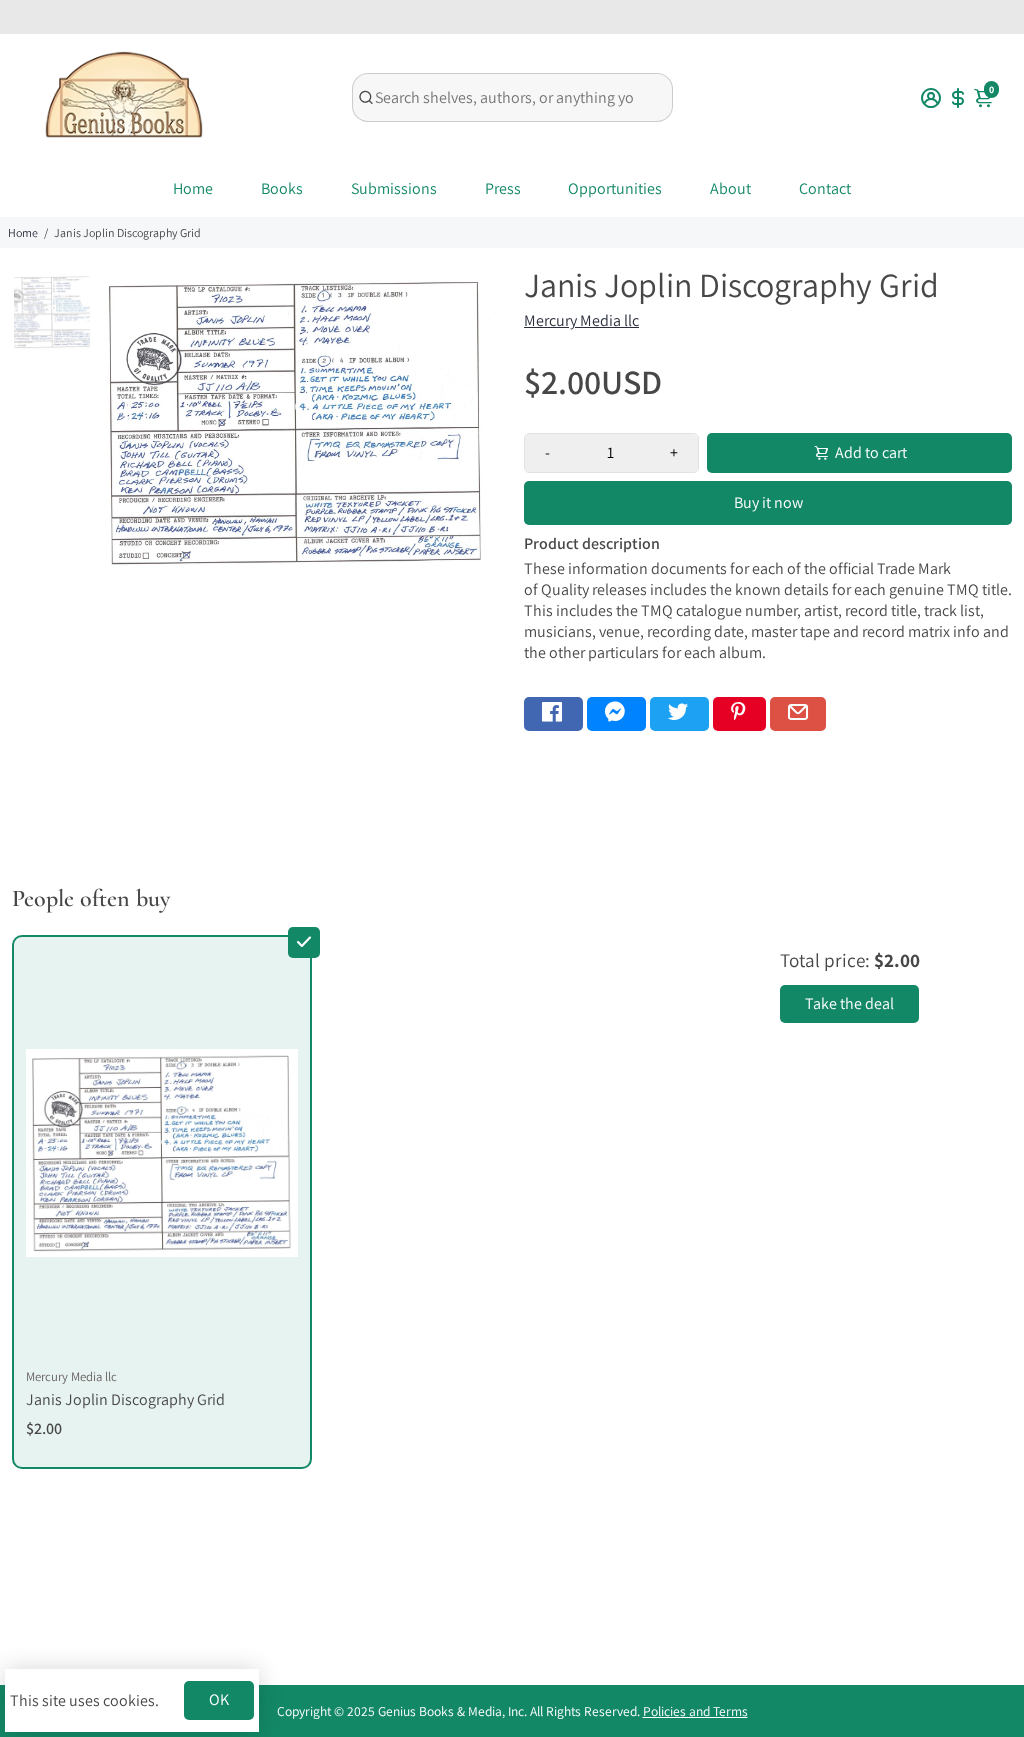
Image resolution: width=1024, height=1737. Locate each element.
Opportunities (615, 188)
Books (282, 188)
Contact (825, 188)
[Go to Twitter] (679, 714)
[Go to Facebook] (553, 714)
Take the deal (849, 1003)
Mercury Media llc (581, 320)
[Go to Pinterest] (739, 714)
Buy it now (768, 502)
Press (503, 188)
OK (219, 1699)
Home (193, 188)
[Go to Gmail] (798, 714)
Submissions (394, 188)
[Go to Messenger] (616, 714)
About (730, 188)
